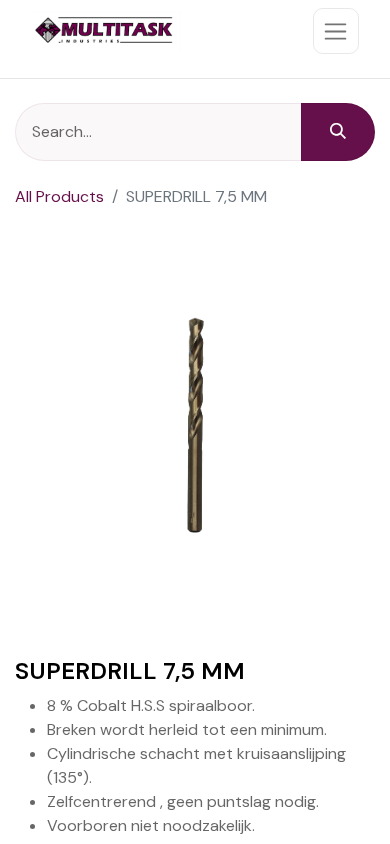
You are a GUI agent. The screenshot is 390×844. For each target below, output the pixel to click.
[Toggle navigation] (336, 31)
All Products (59, 196)
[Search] (338, 132)
